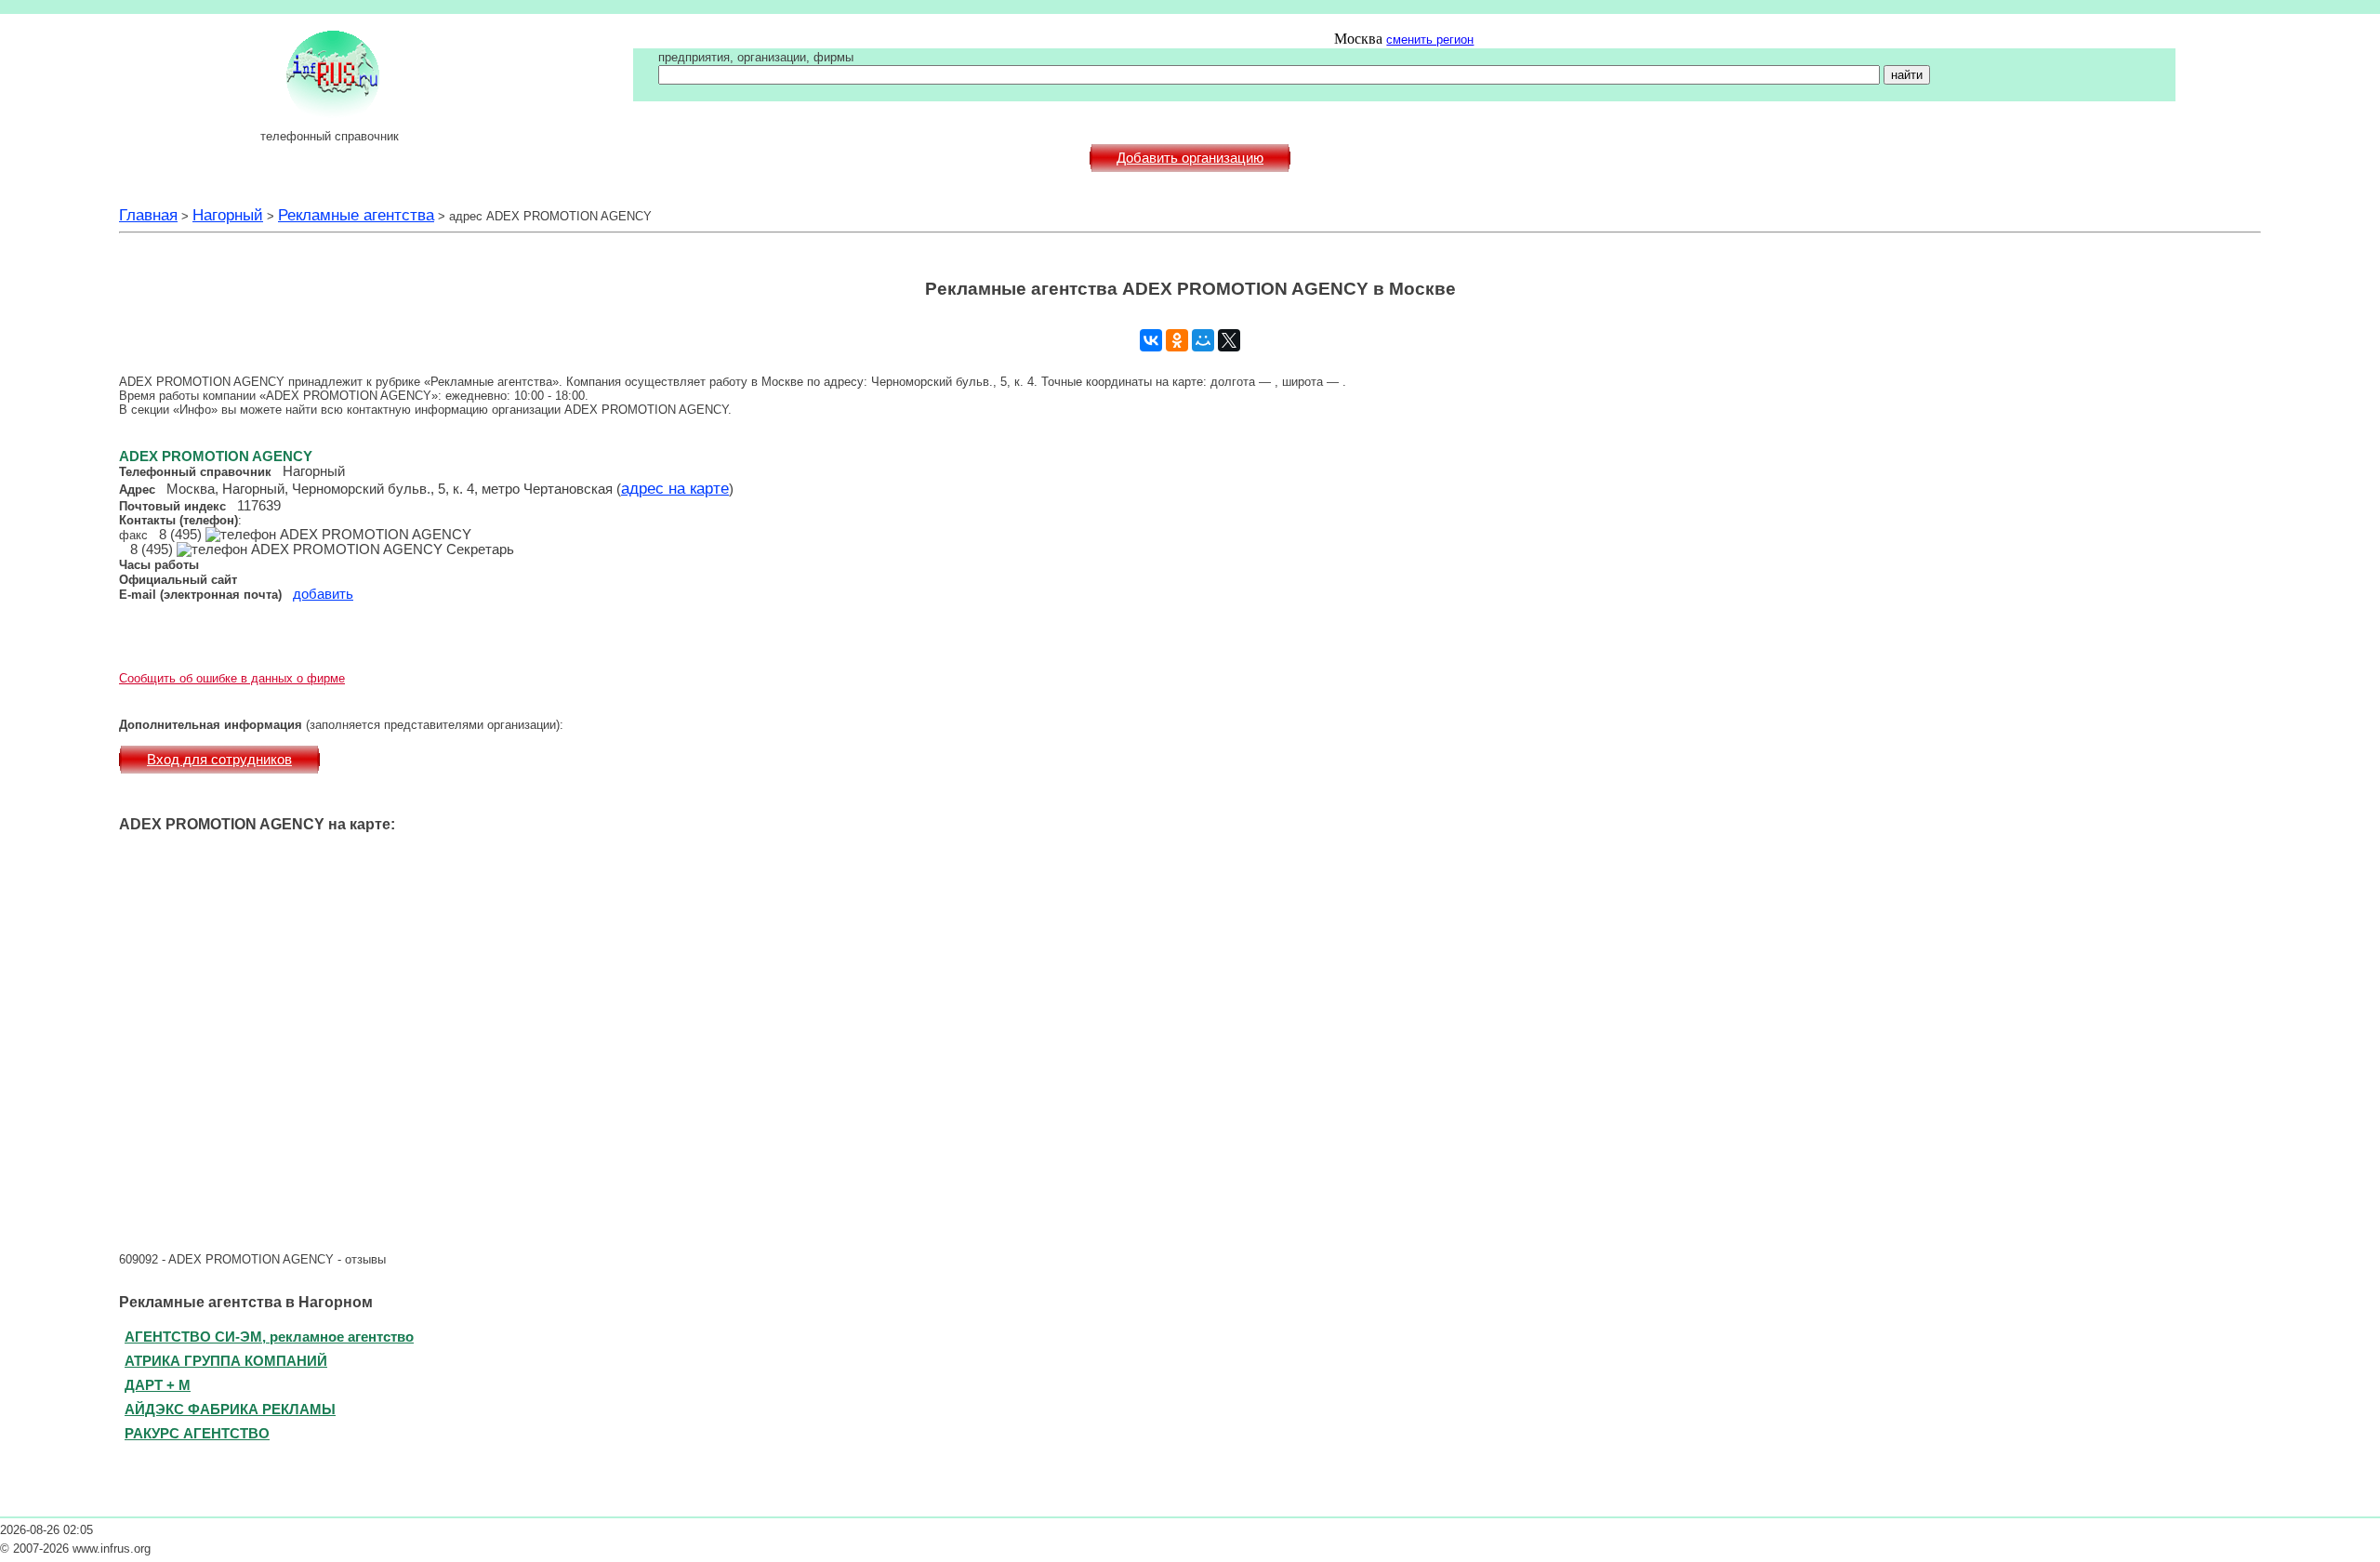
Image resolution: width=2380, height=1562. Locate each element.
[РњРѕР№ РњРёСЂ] (1203, 340)
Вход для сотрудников (219, 760)
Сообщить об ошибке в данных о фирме (232, 678)
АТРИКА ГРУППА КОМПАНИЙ (226, 1361)
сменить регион (1430, 40)
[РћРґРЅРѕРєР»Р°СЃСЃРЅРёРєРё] (1177, 340)
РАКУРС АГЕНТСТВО (197, 1433)
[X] (1229, 340)
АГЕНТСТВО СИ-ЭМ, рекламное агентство (269, 1337)
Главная (148, 215)
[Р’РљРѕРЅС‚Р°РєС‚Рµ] (1151, 340)
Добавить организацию (1190, 158)
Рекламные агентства (356, 215)
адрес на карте (675, 488)
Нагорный (228, 215)
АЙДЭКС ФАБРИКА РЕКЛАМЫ (230, 1409)
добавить (323, 594)
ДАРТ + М (158, 1385)
